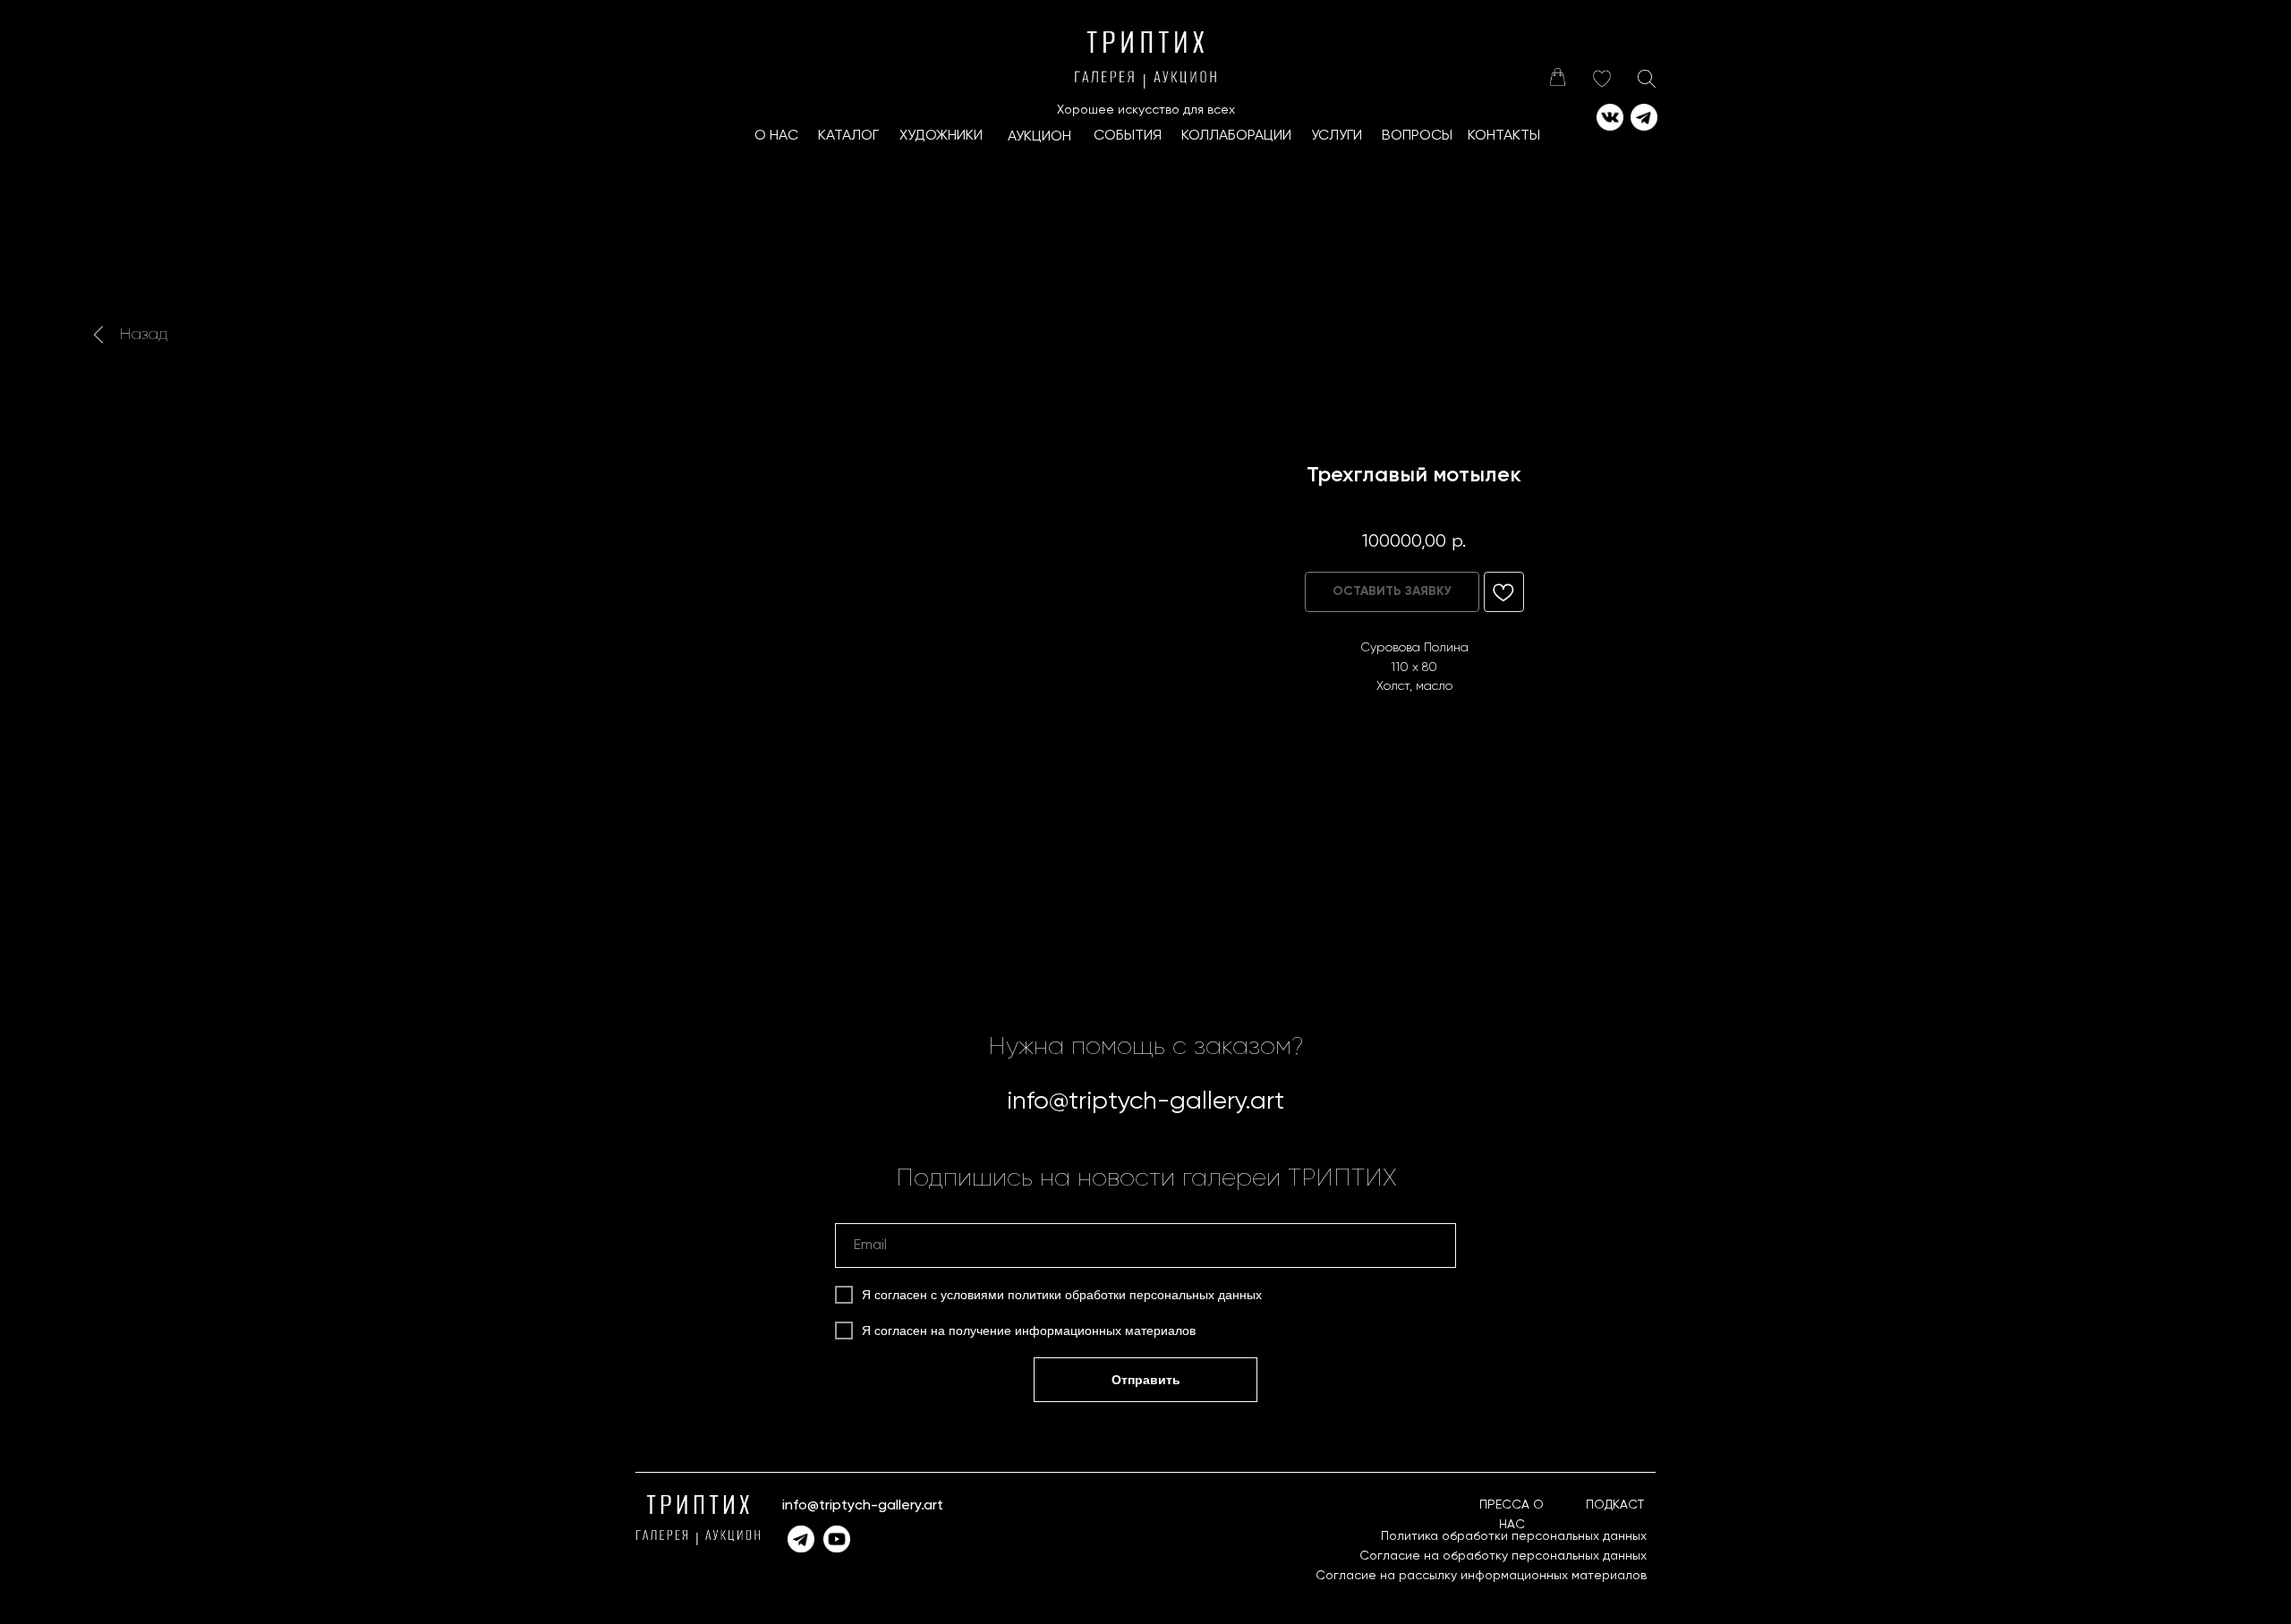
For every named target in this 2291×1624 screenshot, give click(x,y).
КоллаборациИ (1236, 136)
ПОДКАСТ (1615, 1505)
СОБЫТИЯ (1128, 136)
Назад (144, 335)
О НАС (776, 136)
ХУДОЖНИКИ (941, 136)
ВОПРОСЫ (1417, 136)
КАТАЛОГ (848, 136)
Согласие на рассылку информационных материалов (1481, 1576)
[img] (1557, 77)
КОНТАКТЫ (1504, 136)
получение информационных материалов (1072, 1331)
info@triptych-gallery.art (1145, 1101)
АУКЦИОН (1039, 137)
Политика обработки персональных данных (1514, 1536)
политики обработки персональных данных (1135, 1295)
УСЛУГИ (1337, 136)
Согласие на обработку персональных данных (1503, 1556)
